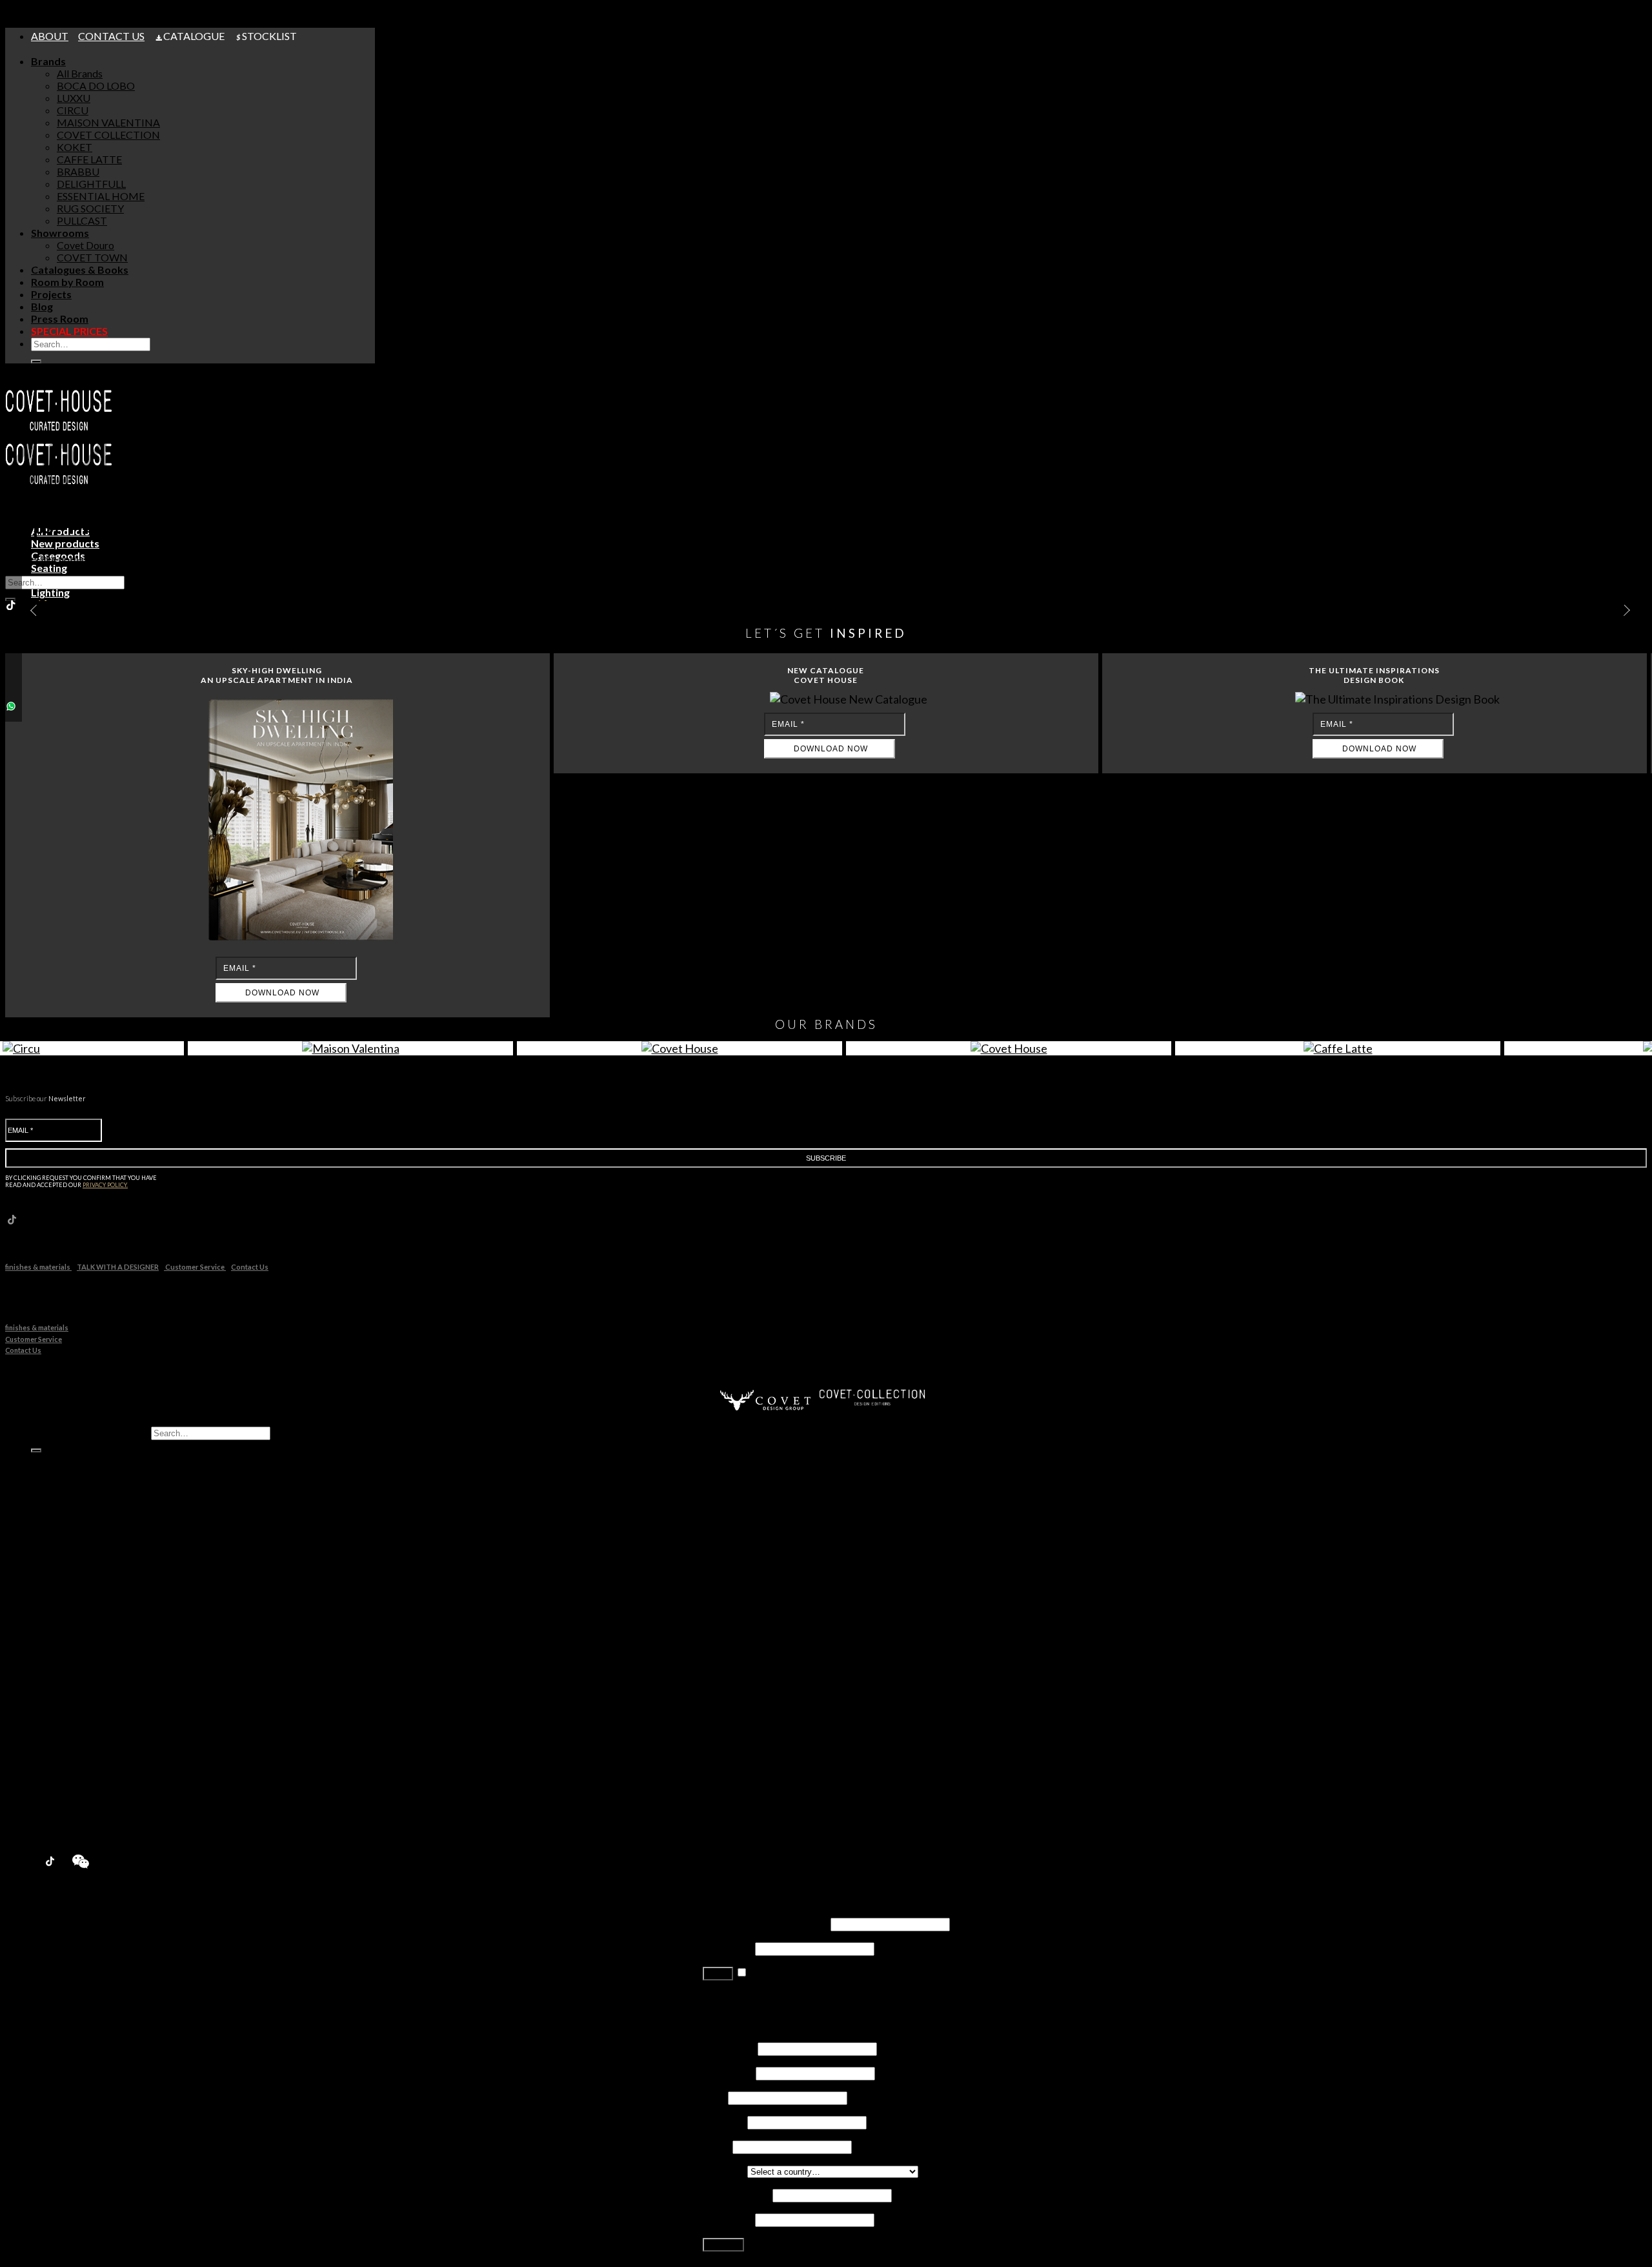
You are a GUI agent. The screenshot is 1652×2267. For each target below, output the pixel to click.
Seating (73, 1483)
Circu (69, 1606)
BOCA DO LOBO (96, 86)
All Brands (80, 73)
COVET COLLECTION (108, 135)
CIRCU (73, 110)
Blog (42, 306)
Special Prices (64, 1826)
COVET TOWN (92, 257)
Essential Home (91, 1692)
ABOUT (50, 36)
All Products (60, 1459)
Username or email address (766, 1923)
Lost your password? (748, 1997)
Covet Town (84, 1753)
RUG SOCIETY (90, 208)
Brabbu (74, 1667)
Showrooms (60, 233)
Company (724, 2121)
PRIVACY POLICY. (105, 1185)
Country (724, 2170)
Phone (717, 2146)
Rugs (68, 1544)
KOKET (75, 147)
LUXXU (74, 98)
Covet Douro (86, 245)
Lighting (75, 1508)
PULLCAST (82, 220)
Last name (728, 2072)
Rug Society (83, 1704)
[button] (1622, 611)
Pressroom (58, 1814)
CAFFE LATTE (89, 159)
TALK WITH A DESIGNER (118, 1267)
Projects (51, 294)
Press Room (60, 319)
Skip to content (39, 11)
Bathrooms (82, 1532)
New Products (65, 1557)
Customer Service (195, 1267)
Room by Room (67, 282)
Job (714, 2097)
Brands (48, 61)
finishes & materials (38, 1267)
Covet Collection (94, 1630)
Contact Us (250, 1267)
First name (729, 2048)
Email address (737, 2194)
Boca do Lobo (88, 1581)
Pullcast (75, 1716)
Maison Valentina (95, 1618)
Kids (67, 1520)
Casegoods (82, 1471)
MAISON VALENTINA (108, 122)
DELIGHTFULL (91, 184)
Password (728, 1948)
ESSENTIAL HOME (101, 196)
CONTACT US (111, 36)
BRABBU (78, 171)
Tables (72, 1495)
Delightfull (80, 1679)
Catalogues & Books (80, 269)
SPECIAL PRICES (69, 331)
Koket (71, 1642)
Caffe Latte (82, 1655)
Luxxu (70, 1593)
